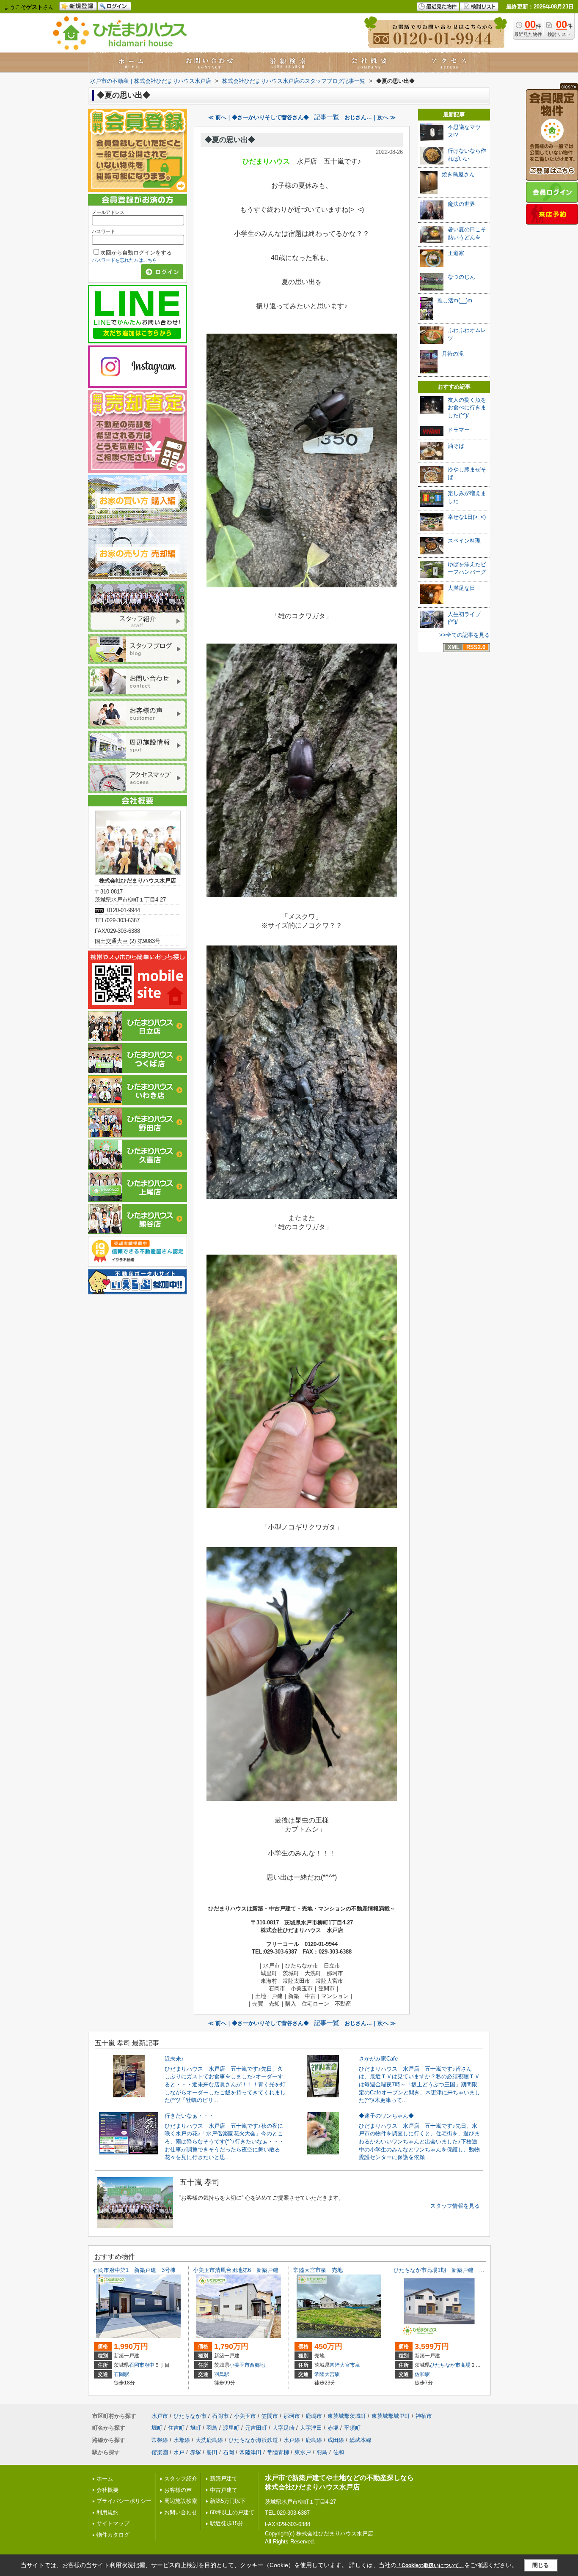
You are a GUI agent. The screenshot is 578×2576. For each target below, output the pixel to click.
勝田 (212, 2452)
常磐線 (160, 2440)
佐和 (339, 2452)
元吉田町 (256, 2428)
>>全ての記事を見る (465, 635)
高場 (465, 2365)
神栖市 (424, 2416)
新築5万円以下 (228, 2501)
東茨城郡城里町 (391, 2416)
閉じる (541, 2565)
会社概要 (107, 2490)
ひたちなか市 (445, 2365)
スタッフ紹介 (181, 2479)
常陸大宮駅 (327, 2374)
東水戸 (303, 2452)
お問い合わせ (181, 2512)
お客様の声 (178, 2490)
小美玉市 (239, 2365)
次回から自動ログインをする (136, 253)
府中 (149, 2365)
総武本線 (361, 2440)
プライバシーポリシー (124, 2501)
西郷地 (257, 2365)
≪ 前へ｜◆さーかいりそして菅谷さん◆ (259, 117)
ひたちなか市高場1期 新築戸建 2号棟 (443, 2270)
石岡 (228, 2452)
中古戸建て (224, 2490)
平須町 (352, 2428)
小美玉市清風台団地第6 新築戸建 (236, 2270)
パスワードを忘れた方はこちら (124, 260)
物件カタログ (113, 2535)
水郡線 (182, 2440)
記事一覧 (327, 117)
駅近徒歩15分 (227, 2523)
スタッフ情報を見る (455, 2206)
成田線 (336, 2440)
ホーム (105, 2479)
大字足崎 (283, 2428)
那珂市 (292, 2416)
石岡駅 (121, 2374)
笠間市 (270, 2416)
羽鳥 (212, 2428)
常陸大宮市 (342, 2365)
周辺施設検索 (181, 2501)
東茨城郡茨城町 (347, 2416)
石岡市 (137, 2365)
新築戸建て (224, 2479)
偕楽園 (160, 2452)
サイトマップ (113, 2523)
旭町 (195, 2428)
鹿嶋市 (314, 2416)
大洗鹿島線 (209, 2440)
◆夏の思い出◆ (230, 140)
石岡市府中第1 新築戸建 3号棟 (134, 2270)
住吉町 (176, 2428)
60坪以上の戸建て (232, 2512)
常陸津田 (250, 2452)
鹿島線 (314, 2440)
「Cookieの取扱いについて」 (430, 2565)
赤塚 (333, 2428)
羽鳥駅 (222, 2374)
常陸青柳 (278, 2452)
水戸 (179, 2452)
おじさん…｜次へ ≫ (370, 117)
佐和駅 (422, 2374)
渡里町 (231, 2428)
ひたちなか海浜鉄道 (253, 2440)
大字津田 (311, 2428)
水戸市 (160, 2416)
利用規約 (107, 2512)
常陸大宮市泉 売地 (318, 2270)
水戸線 (292, 2440)
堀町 (157, 2428)
